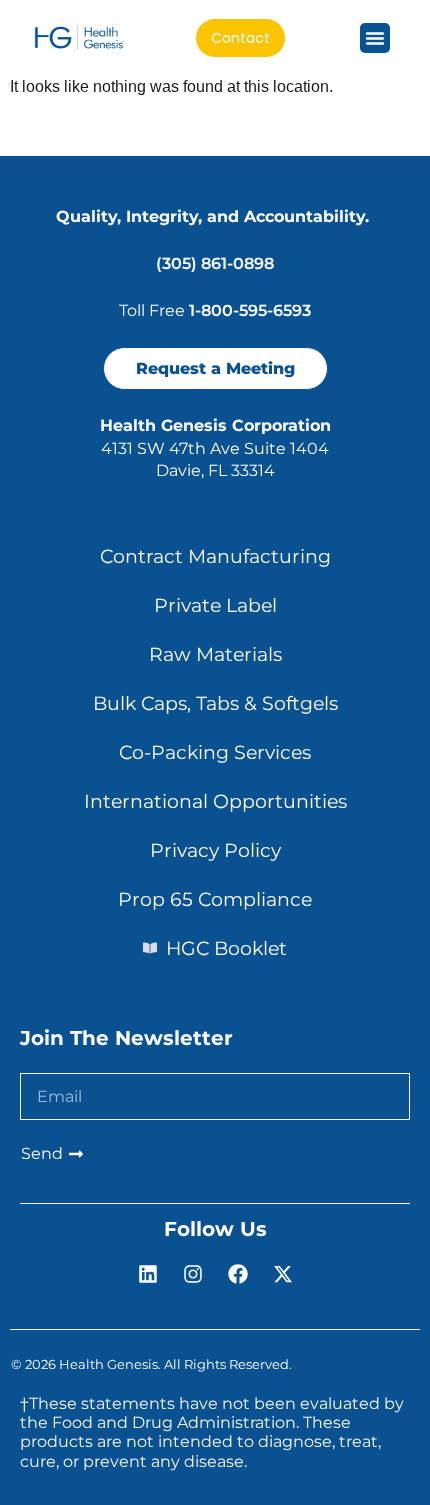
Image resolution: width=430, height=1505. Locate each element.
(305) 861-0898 (215, 263)
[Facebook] (238, 1274)
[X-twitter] (283, 1274)
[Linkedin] (148, 1274)
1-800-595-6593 (250, 310)
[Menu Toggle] (375, 38)
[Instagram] (193, 1274)
